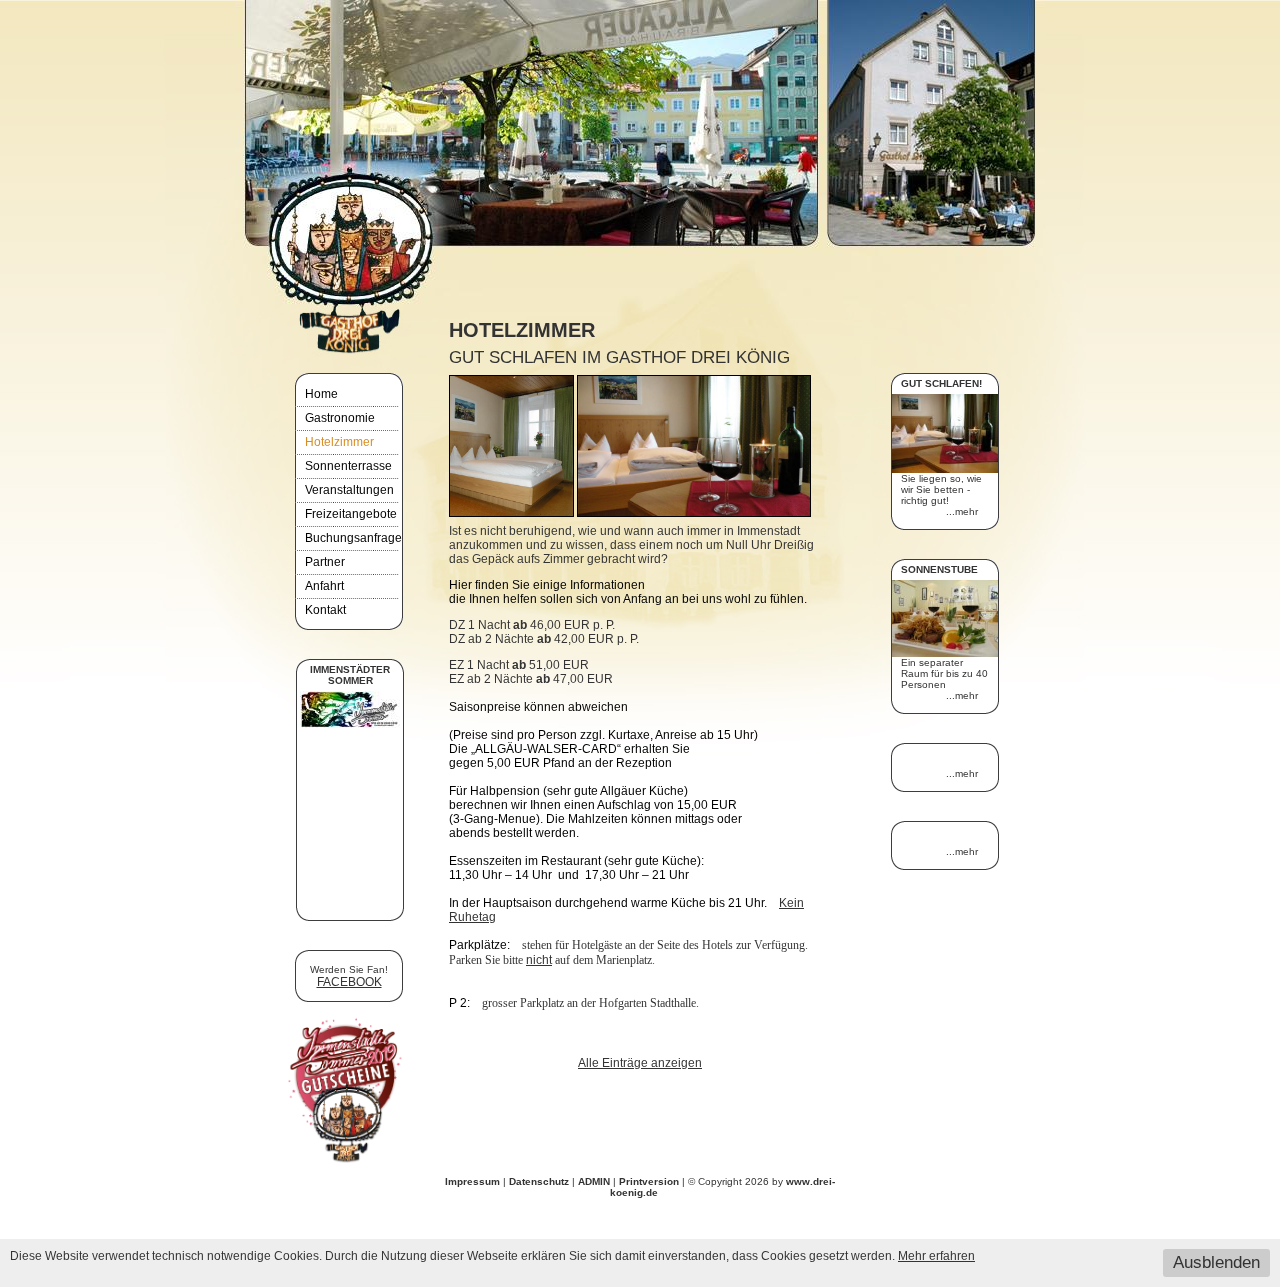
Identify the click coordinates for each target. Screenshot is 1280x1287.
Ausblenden (1216, 1262)
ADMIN (594, 1181)
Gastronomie (340, 418)
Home (321, 394)
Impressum (472, 1181)
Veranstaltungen (349, 490)
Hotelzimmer (339, 442)
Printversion (650, 1181)
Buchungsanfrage (353, 538)
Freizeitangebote (351, 514)
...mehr (962, 511)
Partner (325, 562)
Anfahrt (324, 586)
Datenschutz (539, 1181)
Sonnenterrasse (348, 466)
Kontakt (325, 610)
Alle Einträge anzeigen (640, 1063)
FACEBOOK (349, 982)
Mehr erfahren (936, 1256)
